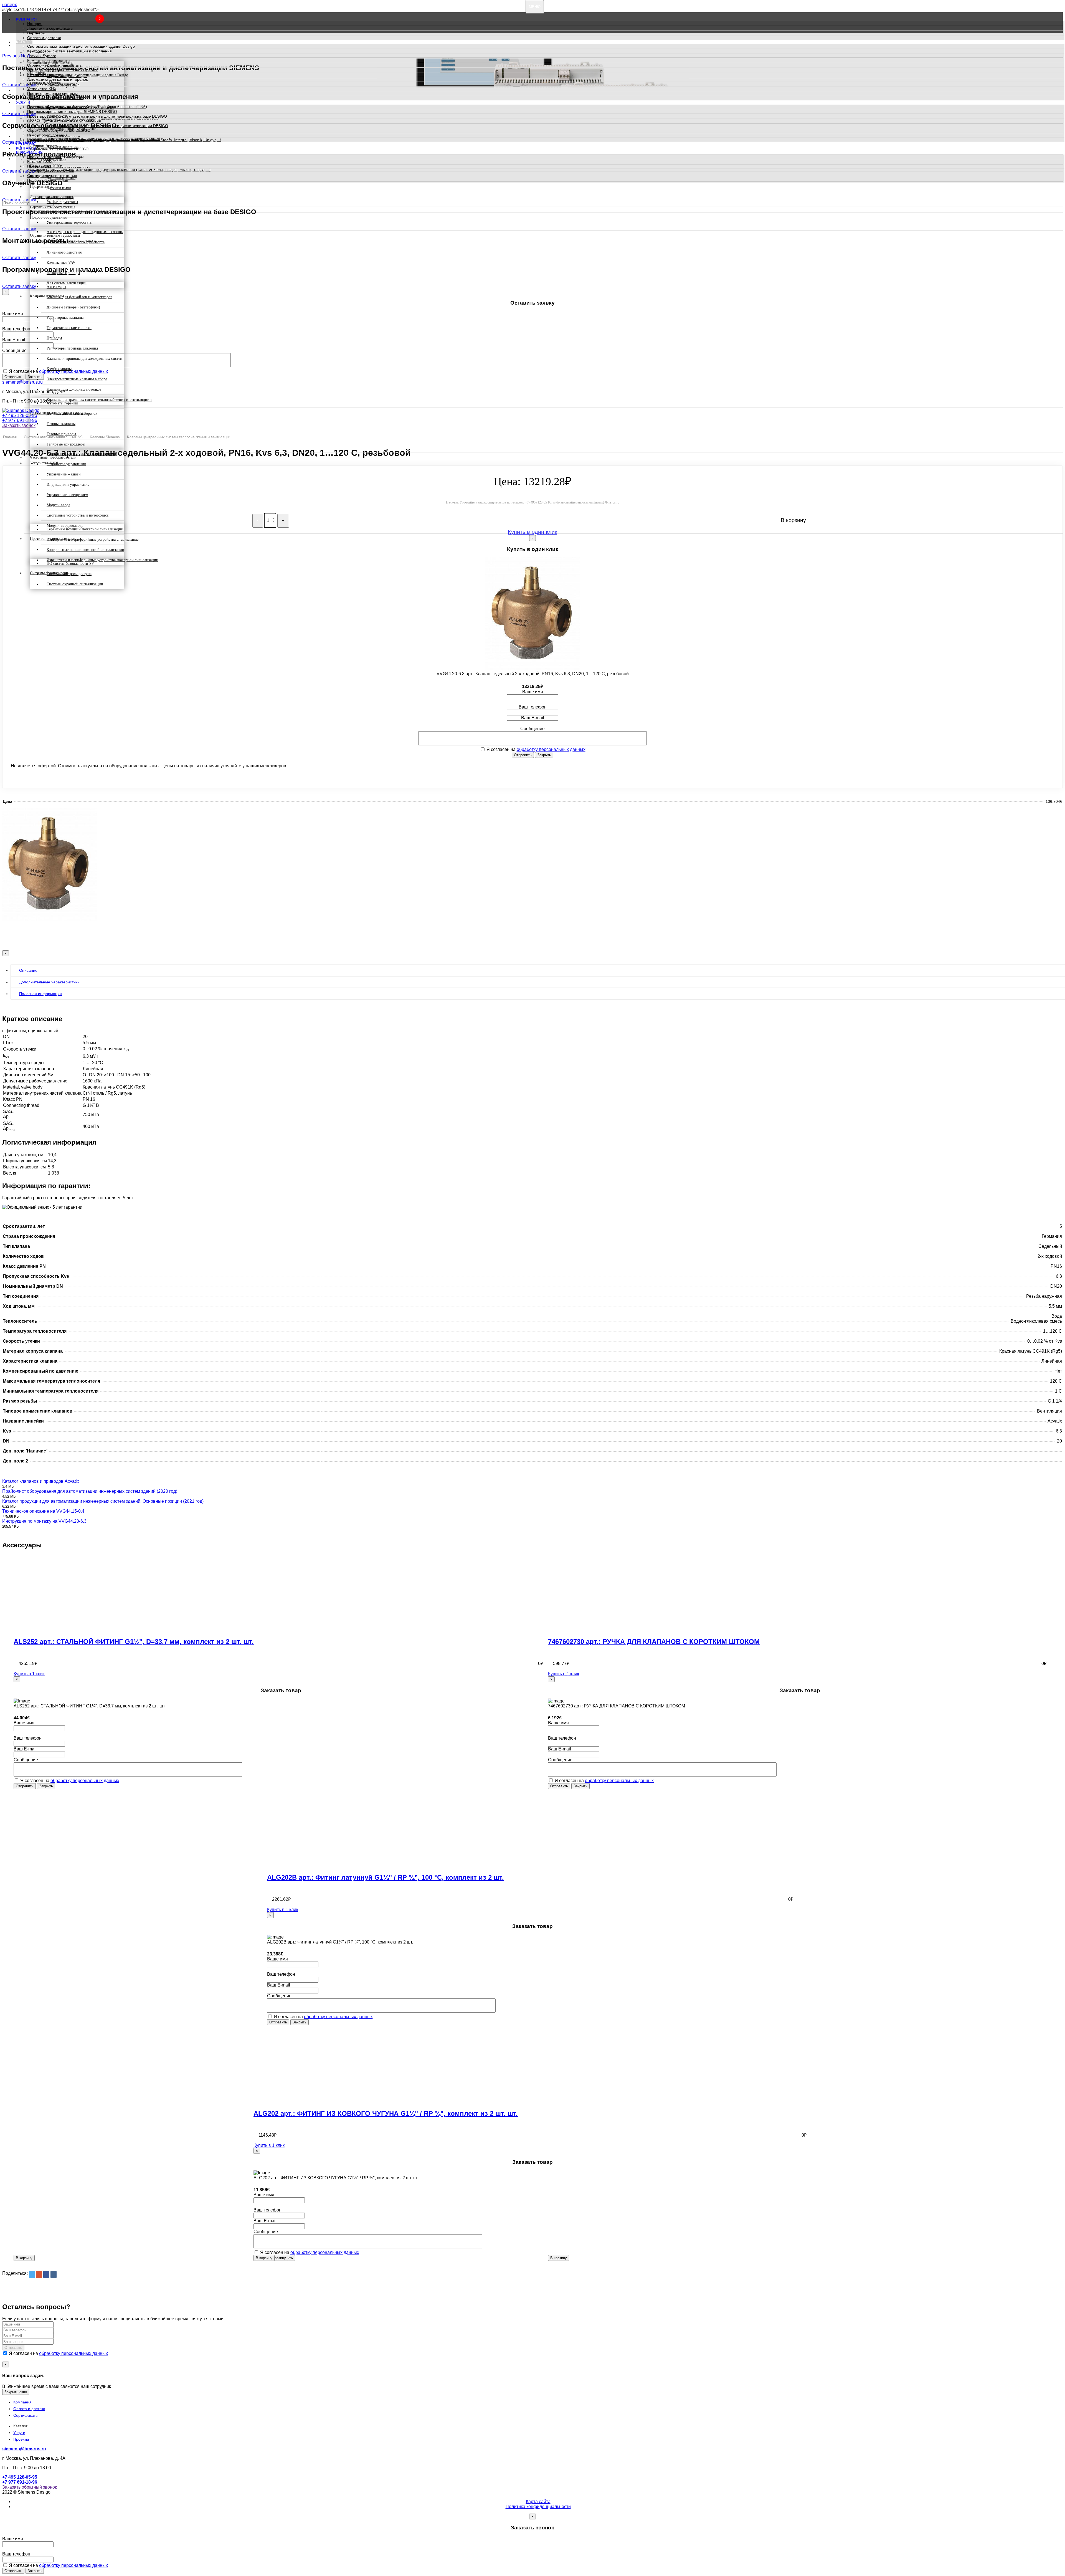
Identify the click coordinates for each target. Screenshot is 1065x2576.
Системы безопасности (48, 98)
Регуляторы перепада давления (72, 348)
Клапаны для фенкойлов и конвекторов (79, 297)
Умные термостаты (62, 202)
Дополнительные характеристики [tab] (49, 982)
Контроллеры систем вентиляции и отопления (69, 51)
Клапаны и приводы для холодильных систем (85, 359)
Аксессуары (56, 287)
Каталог (24, 42)
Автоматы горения (62, 403)
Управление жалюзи (64, 474)
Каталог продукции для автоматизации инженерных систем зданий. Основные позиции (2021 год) (103, 1501)
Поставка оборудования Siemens (57, 107)
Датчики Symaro (42, 56)
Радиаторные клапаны (65, 317)
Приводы (54, 338)
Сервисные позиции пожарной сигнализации (85, 529)
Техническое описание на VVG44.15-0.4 (43, 1511)
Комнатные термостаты (49, 60)
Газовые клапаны (61, 424)
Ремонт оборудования (47, 135)
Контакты (26, 148)
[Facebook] (46, 2274)
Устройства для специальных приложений (82, 454)
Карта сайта (538, 2502)
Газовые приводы (61, 434)
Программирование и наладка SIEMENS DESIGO (72, 112)
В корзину (24, 2258)
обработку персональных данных (551, 749)
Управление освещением (67, 495)
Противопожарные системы (52, 93)
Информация (29, 152)
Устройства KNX (42, 89)
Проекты (25, 144)
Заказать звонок (19, 425)
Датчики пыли (59, 188)
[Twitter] (32, 2274)
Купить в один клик (532, 532)
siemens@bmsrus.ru (22, 382)
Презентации (39, 166)
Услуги (23, 103)
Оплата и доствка (29, 2409)
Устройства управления (66, 464)
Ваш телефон (16, 329)
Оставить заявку (19, 200)
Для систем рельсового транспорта (76, 242)
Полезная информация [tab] (40, 994)
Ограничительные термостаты (55, 65)
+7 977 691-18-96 (20, 420)
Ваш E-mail (14, 340)
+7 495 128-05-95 (20, 415)
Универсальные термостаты (69, 222)
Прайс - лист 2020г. (45, 157)
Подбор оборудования (48, 180)
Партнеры (36, 33)
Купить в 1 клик (29, 1674)
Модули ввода (58, 505)
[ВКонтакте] (54, 2274)
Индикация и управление (68, 484)
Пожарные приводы (63, 273)
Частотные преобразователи (53, 84)
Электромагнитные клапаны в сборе (77, 379)
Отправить (13, 377)
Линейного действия (64, 252)
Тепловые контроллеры (66, 444)
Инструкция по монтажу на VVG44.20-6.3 (44, 1521)
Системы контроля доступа (69, 574)
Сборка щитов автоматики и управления (64, 121)
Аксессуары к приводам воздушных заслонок (85, 232)
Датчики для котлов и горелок (72, 413)
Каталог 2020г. (40, 161)
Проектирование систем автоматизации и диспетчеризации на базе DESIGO (97, 116)
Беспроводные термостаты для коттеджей (81, 212)
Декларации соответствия (51, 171)
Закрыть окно (16, 2392)
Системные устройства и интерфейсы (78, 515)
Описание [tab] (28, 970)
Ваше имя (13, 314)
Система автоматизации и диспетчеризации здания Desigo (81, 46)
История (35, 24)
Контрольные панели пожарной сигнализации (85, 550)
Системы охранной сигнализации (75, 584)
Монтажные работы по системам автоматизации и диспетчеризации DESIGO (98, 126)
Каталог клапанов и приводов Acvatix (41, 1481)
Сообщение (14, 351)
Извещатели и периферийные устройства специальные (92, 539)
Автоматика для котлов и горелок (57, 79)
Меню (535, 7)
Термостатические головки (69, 328)
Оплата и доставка (44, 38)
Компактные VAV (61, 263)
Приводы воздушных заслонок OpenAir (62, 70)
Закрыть (544, 755)
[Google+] (39, 2274)
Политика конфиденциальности (538, 2507)
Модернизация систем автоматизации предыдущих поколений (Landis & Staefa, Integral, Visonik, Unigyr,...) (124, 140)
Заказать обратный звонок (30, 2487)
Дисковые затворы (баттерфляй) (73, 307)
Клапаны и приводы (45, 75)
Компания (26, 19)
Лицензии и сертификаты (50, 28)
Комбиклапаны (59, 369)
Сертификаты (26, 2415)
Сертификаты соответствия (52, 176)
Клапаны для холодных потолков (74, 389)
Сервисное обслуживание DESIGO (59, 130)
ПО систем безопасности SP (70, 564)
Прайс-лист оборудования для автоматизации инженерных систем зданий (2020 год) (90, 1491)
